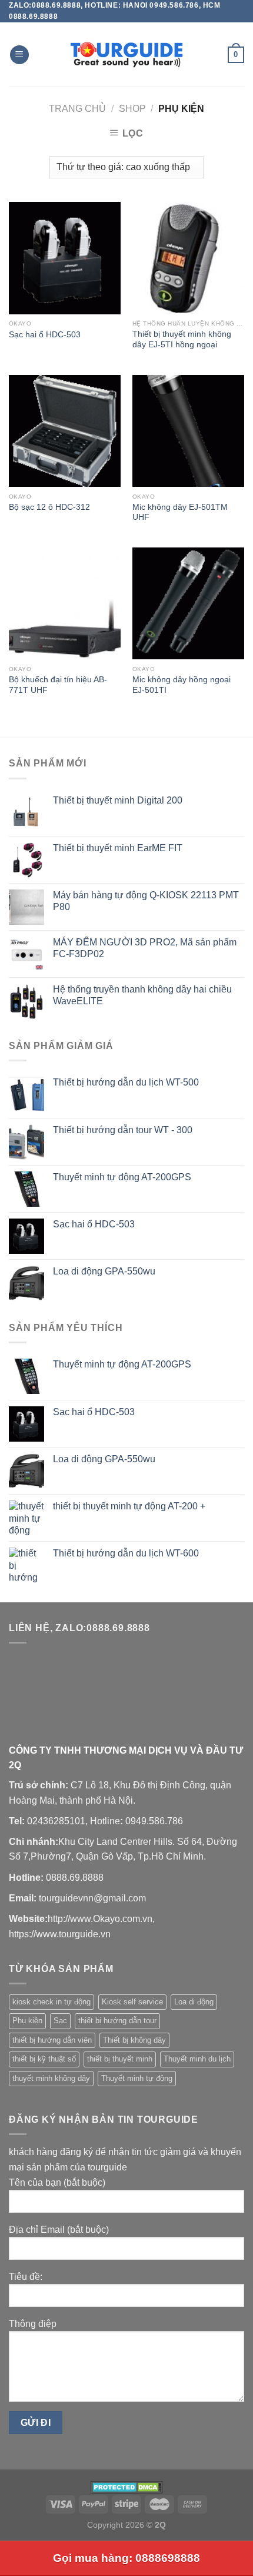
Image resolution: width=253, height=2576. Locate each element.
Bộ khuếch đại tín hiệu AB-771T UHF (58, 685)
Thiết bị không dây (134, 2040)
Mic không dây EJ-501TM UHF (180, 512)
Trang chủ (77, 109)
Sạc (60, 2021)
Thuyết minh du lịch (197, 2059)
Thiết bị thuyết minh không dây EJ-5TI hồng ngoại (182, 339)
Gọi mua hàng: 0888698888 (126, 2558)
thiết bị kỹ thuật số (44, 2059)
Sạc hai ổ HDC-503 (45, 335)
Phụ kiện (27, 2021)
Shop (132, 109)
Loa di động (194, 2002)
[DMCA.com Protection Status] (127, 2487)
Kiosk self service (132, 2002)
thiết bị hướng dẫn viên (52, 2040)
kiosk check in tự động (51, 2002)
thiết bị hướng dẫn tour (117, 2021)
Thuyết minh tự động (137, 2078)
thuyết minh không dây (51, 2078)
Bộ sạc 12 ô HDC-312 (49, 507)
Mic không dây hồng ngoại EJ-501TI (182, 685)
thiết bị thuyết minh (120, 2059)
